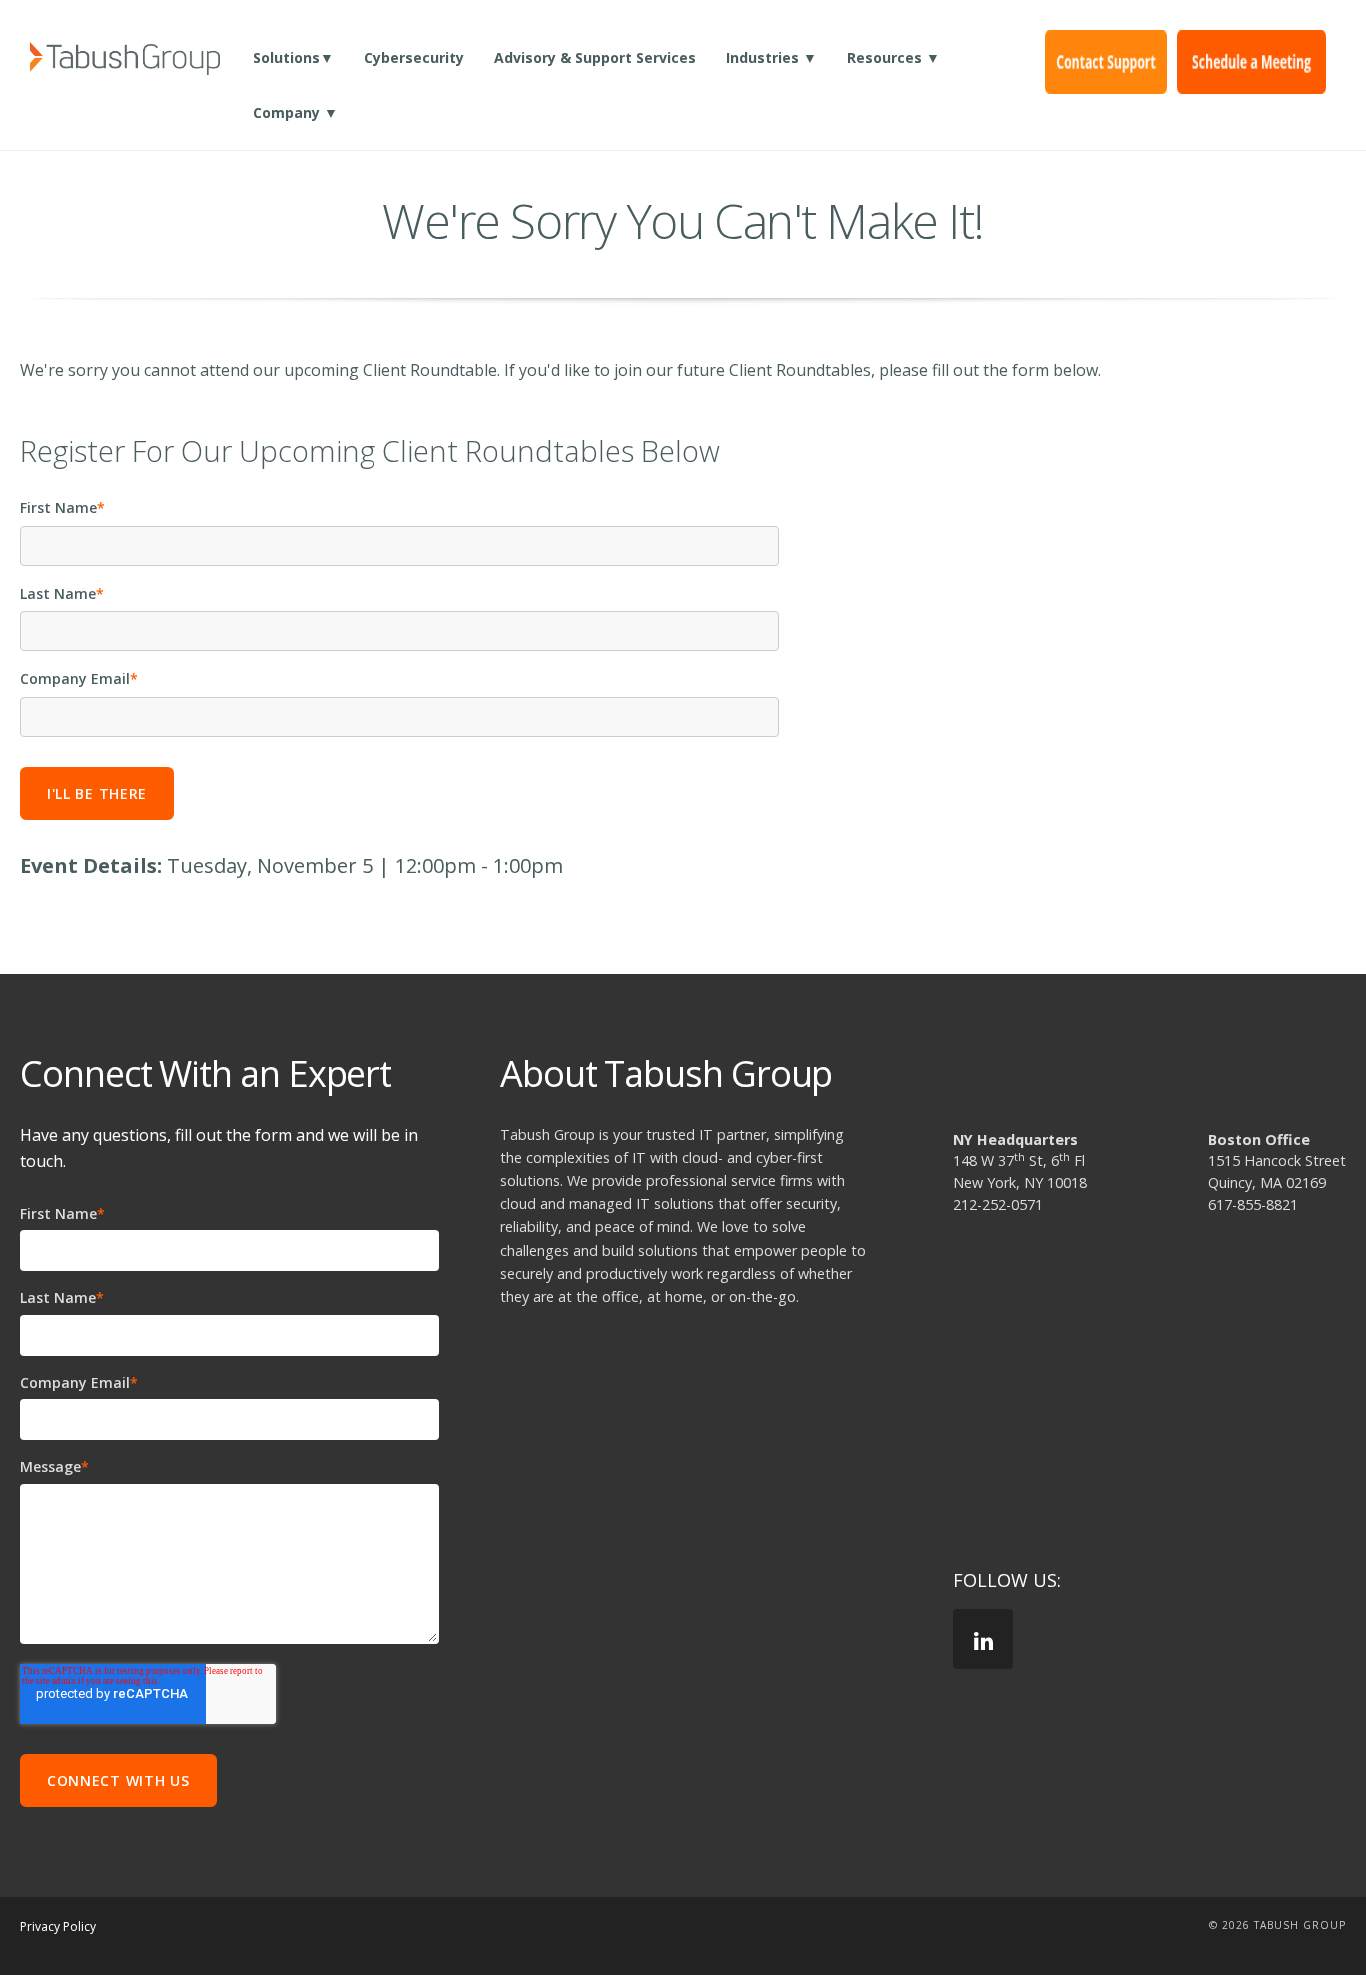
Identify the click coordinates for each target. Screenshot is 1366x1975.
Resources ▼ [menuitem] (893, 57)
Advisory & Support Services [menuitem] (595, 57)
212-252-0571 (998, 1204)
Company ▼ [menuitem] (295, 112)
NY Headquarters (1015, 1139)
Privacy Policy (58, 1926)
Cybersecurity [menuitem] (414, 57)
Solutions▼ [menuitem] (293, 57)
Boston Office (1259, 1139)
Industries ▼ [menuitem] (771, 57)
